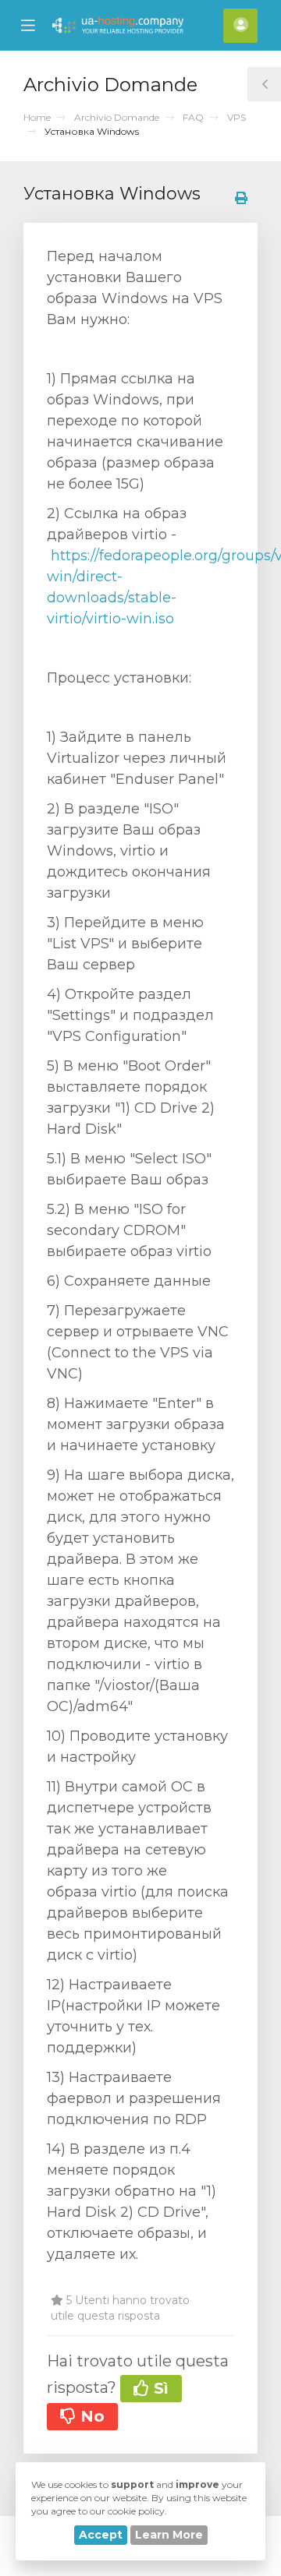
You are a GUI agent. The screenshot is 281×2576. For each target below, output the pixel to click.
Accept (101, 2535)
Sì (159, 2388)
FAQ (193, 117)
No (90, 2416)
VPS (237, 117)
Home (37, 117)
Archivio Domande (117, 117)
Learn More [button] (169, 2535)
